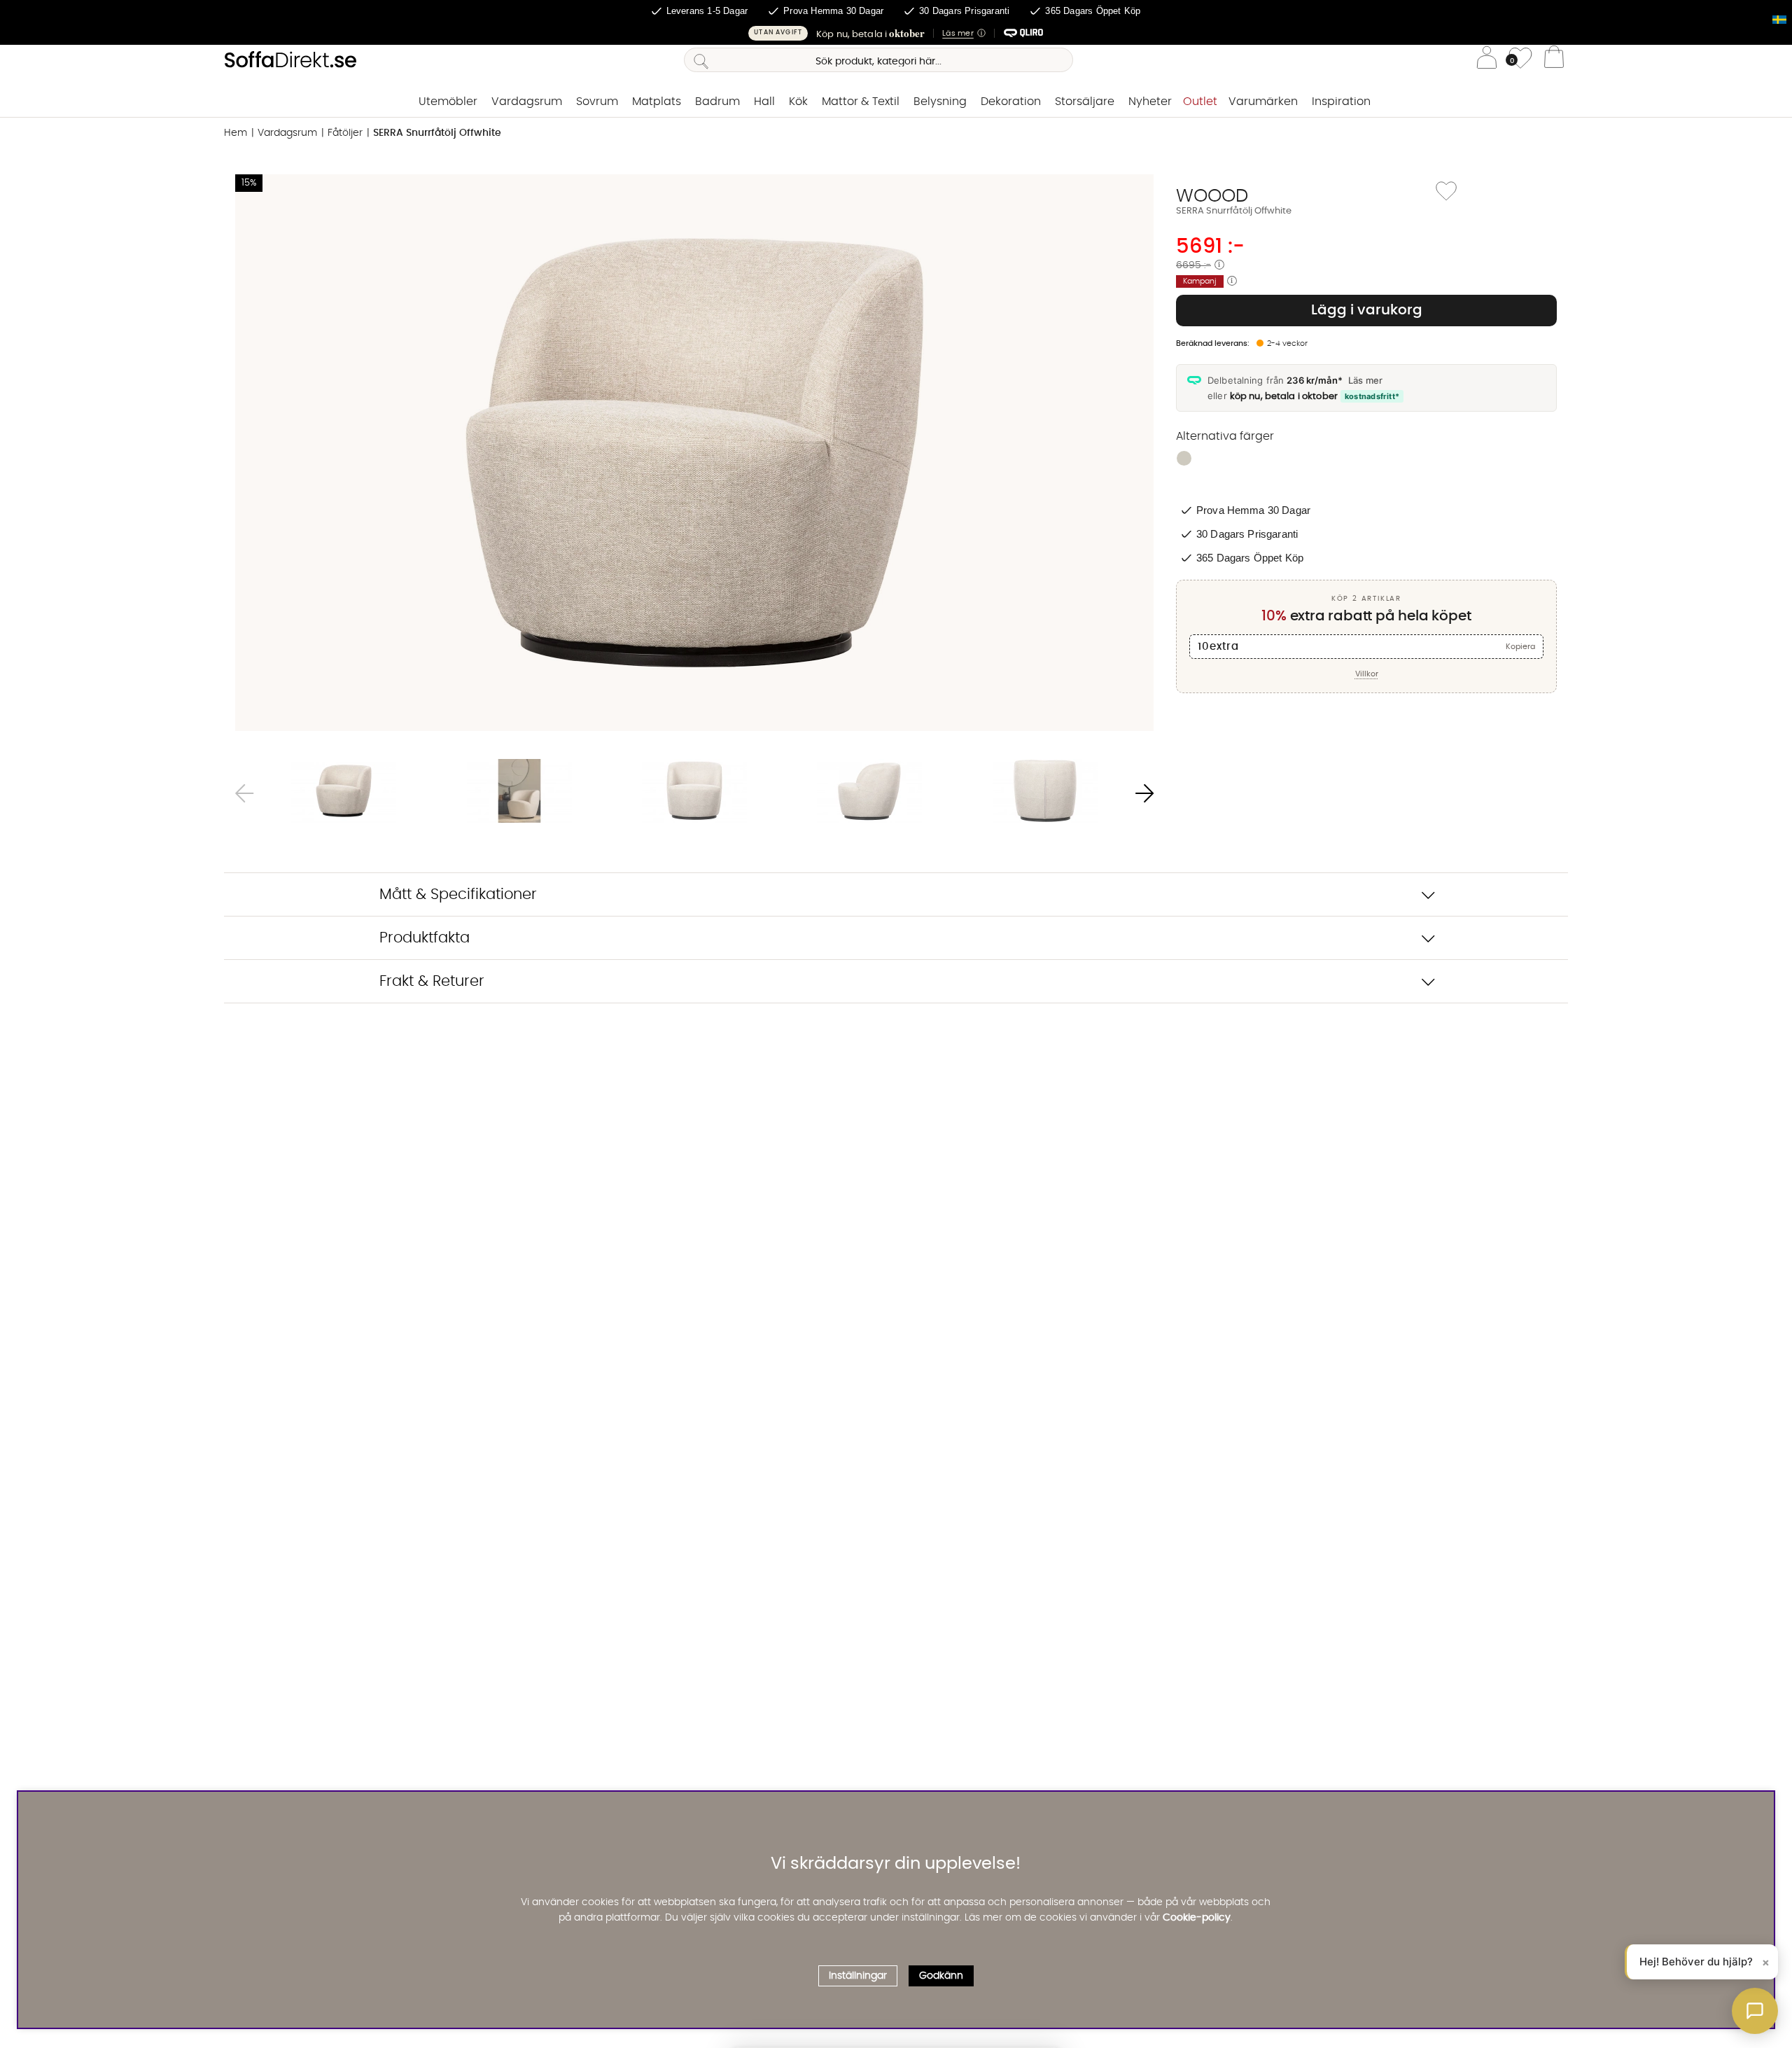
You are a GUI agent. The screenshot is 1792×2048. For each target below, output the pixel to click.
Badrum (717, 102)
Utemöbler (448, 102)
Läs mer (1365, 380)
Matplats (657, 102)
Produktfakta (425, 938)
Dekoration (1011, 102)
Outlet (1200, 102)
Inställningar (858, 1975)
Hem (236, 133)
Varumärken (1263, 102)
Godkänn (941, 1975)
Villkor (1367, 674)
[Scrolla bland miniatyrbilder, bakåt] (244, 793)
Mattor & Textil (861, 102)
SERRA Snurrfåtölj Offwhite (437, 133)
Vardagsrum (527, 102)
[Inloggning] (1487, 60)
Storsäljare (1085, 102)
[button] (896, 33)
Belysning (940, 102)
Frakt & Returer (432, 981)
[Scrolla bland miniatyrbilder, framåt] (1144, 793)
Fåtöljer (345, 133)
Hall (764, 102)
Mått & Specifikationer (458, 894)
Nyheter (1150, 102)
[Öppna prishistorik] (1219, 265)
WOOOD (1212, 196)
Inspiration (1341, 102)
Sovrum (597, 102)
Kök (798, 102)
